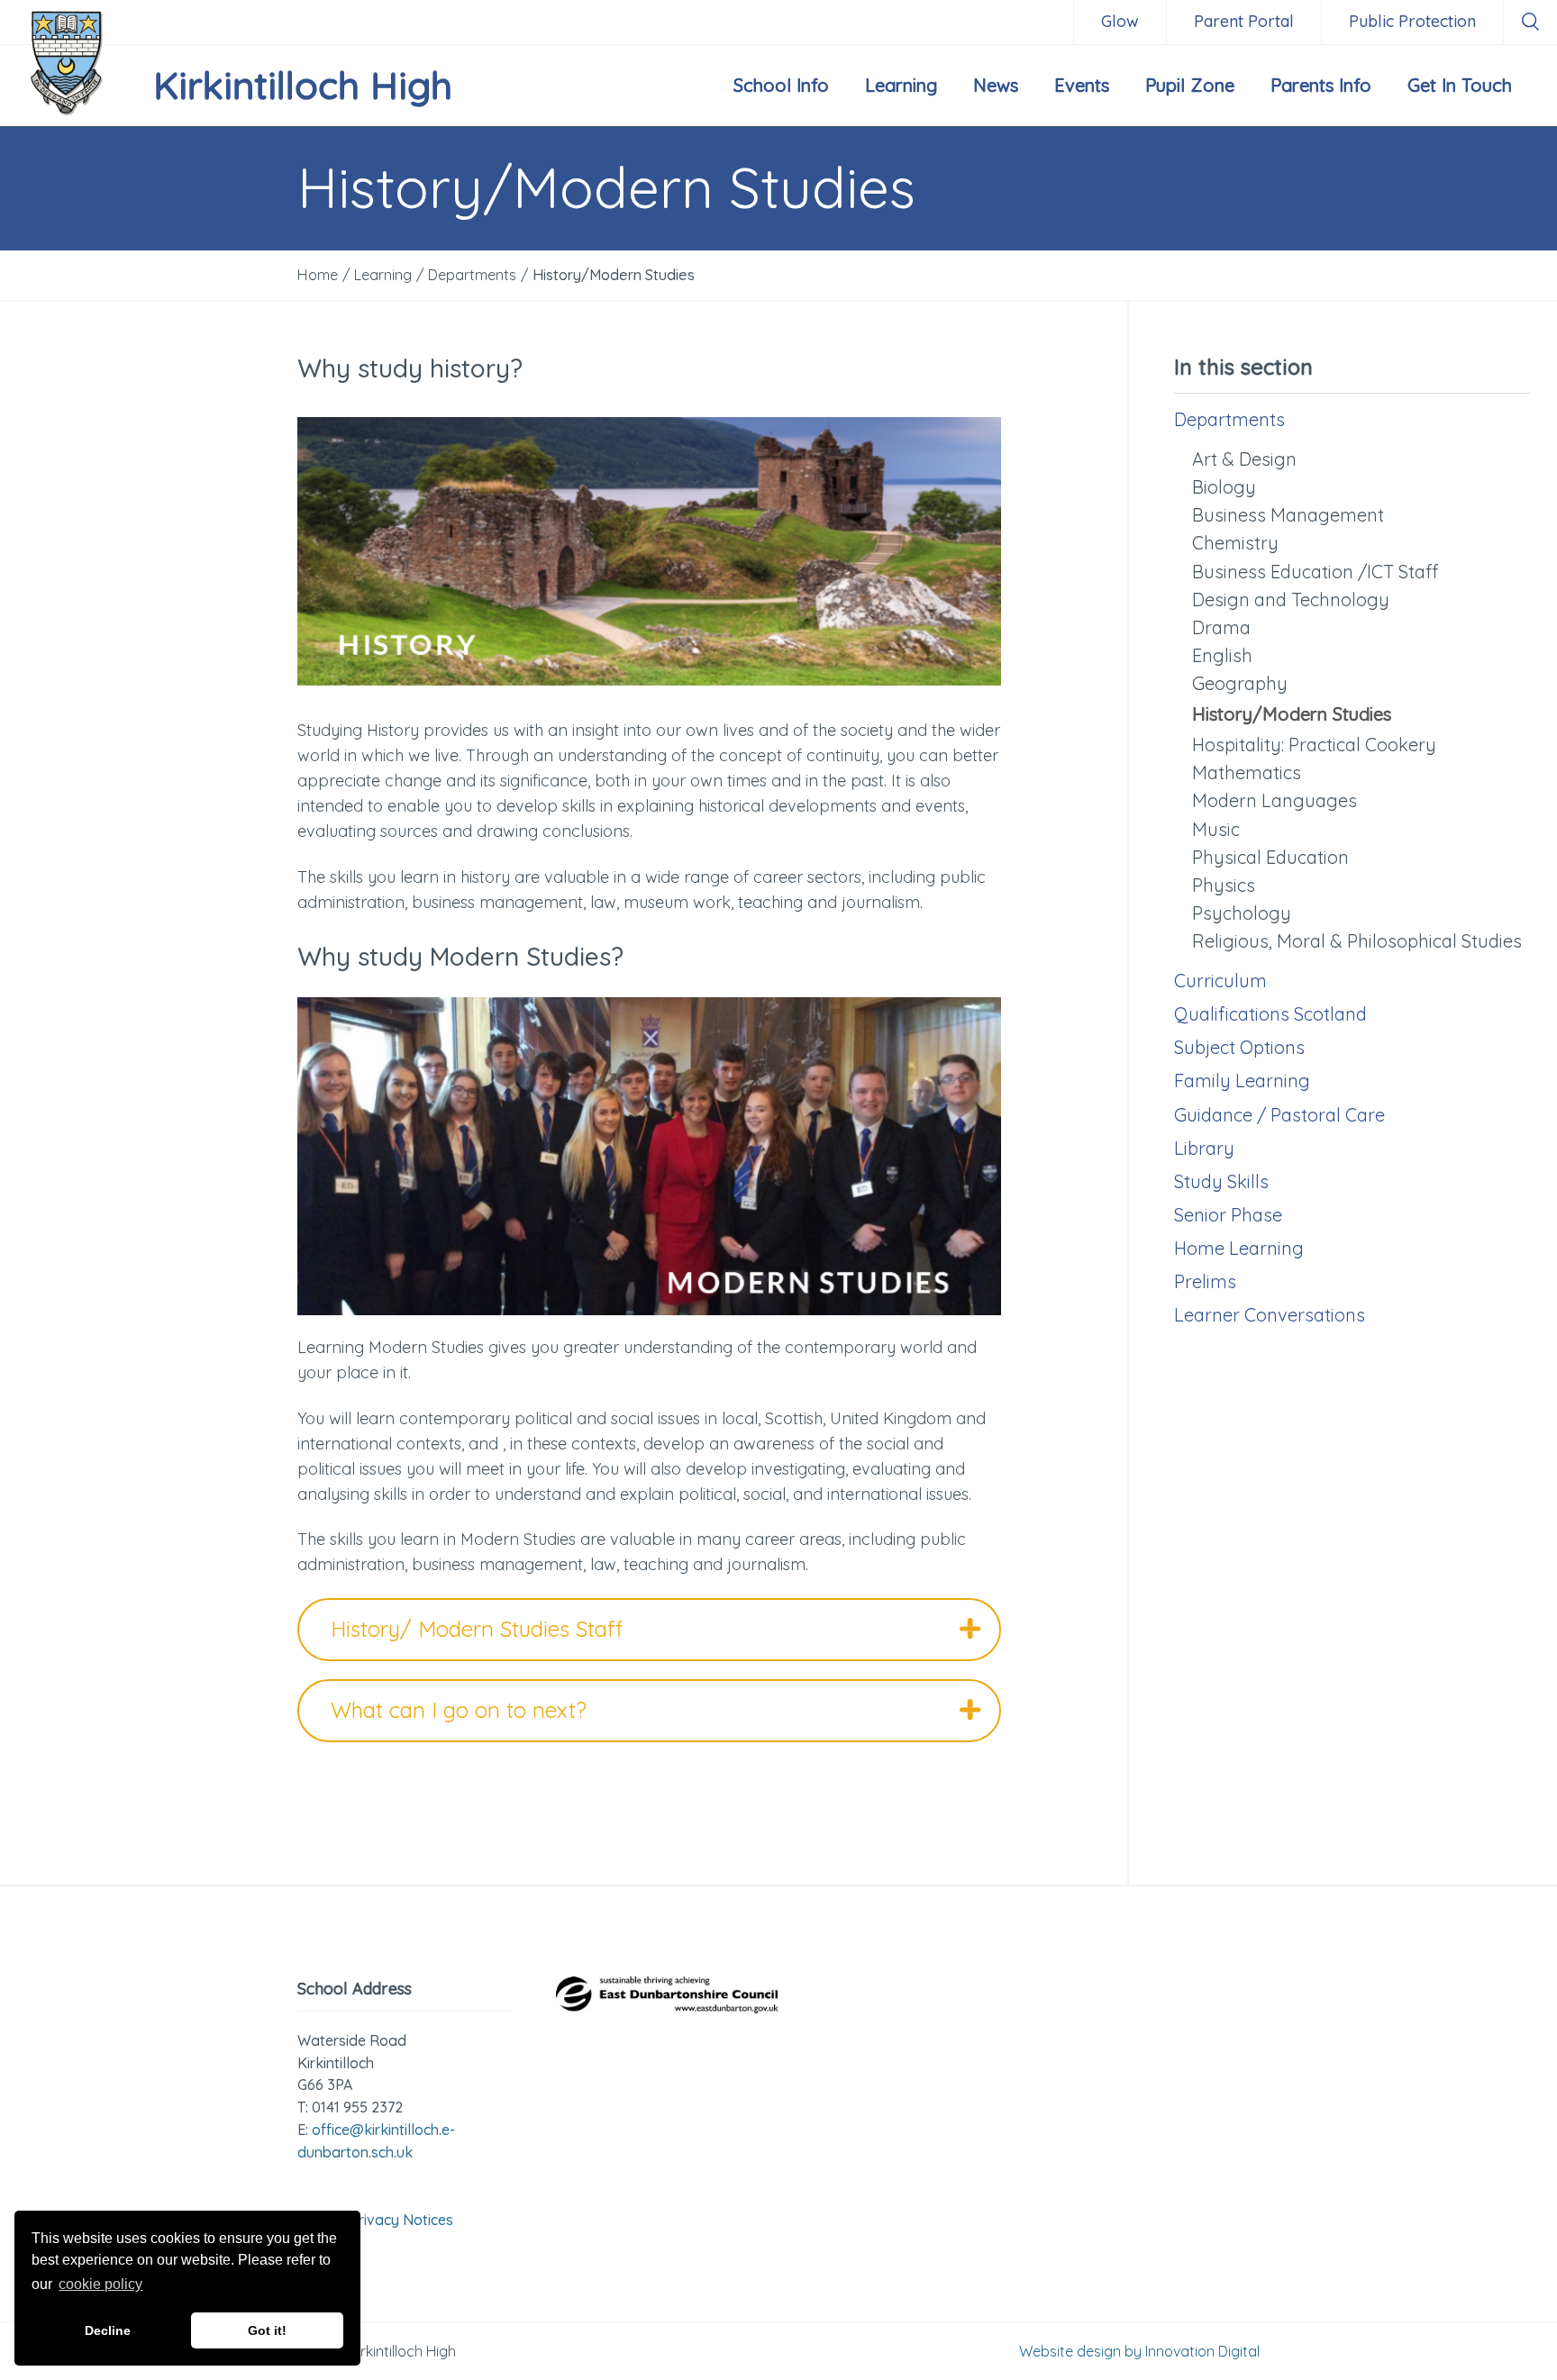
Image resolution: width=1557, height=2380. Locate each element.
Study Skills (1221, 1181)
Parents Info (1321, 85)
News (996, 85)
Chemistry (1235, 543)
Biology (1224, 487)
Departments (1229, 419)
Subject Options (1239, 1047)
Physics (1224, 885)
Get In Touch (1460, 85)
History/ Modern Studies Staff (477, 1629)
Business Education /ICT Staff (1315, 572)
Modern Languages (1275, 800)
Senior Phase (1228, 1215)
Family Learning (1242, 1081)
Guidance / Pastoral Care (1279, 1115)
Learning (901, 85)
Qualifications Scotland (1270, 1014)
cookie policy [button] (100, 2284)
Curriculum (1220, 981)
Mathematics (1247, 772)
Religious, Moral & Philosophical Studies (1357, 941)
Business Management (1288, 515)
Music (1216, 829)
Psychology (1242, 913)
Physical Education (1270, 857)
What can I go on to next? (459, 1710)
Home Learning (1239, 1248)
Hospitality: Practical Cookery (1314, 745)
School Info (781, 85)
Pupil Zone (1190, 85)
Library (1204, 1148)
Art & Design (1244, 459)
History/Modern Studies (1292, 714)
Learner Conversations (1270, 1315)
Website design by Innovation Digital (1139, 2351)
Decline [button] (108, 2330)
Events (1082, 85)
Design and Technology (1291, 600)
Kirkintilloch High (303, 85)
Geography (1240, 683)
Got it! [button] (267, 2330)
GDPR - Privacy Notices (375, 2220)
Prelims (1205, 1281)
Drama (1221, 627)
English (1222, 655)
